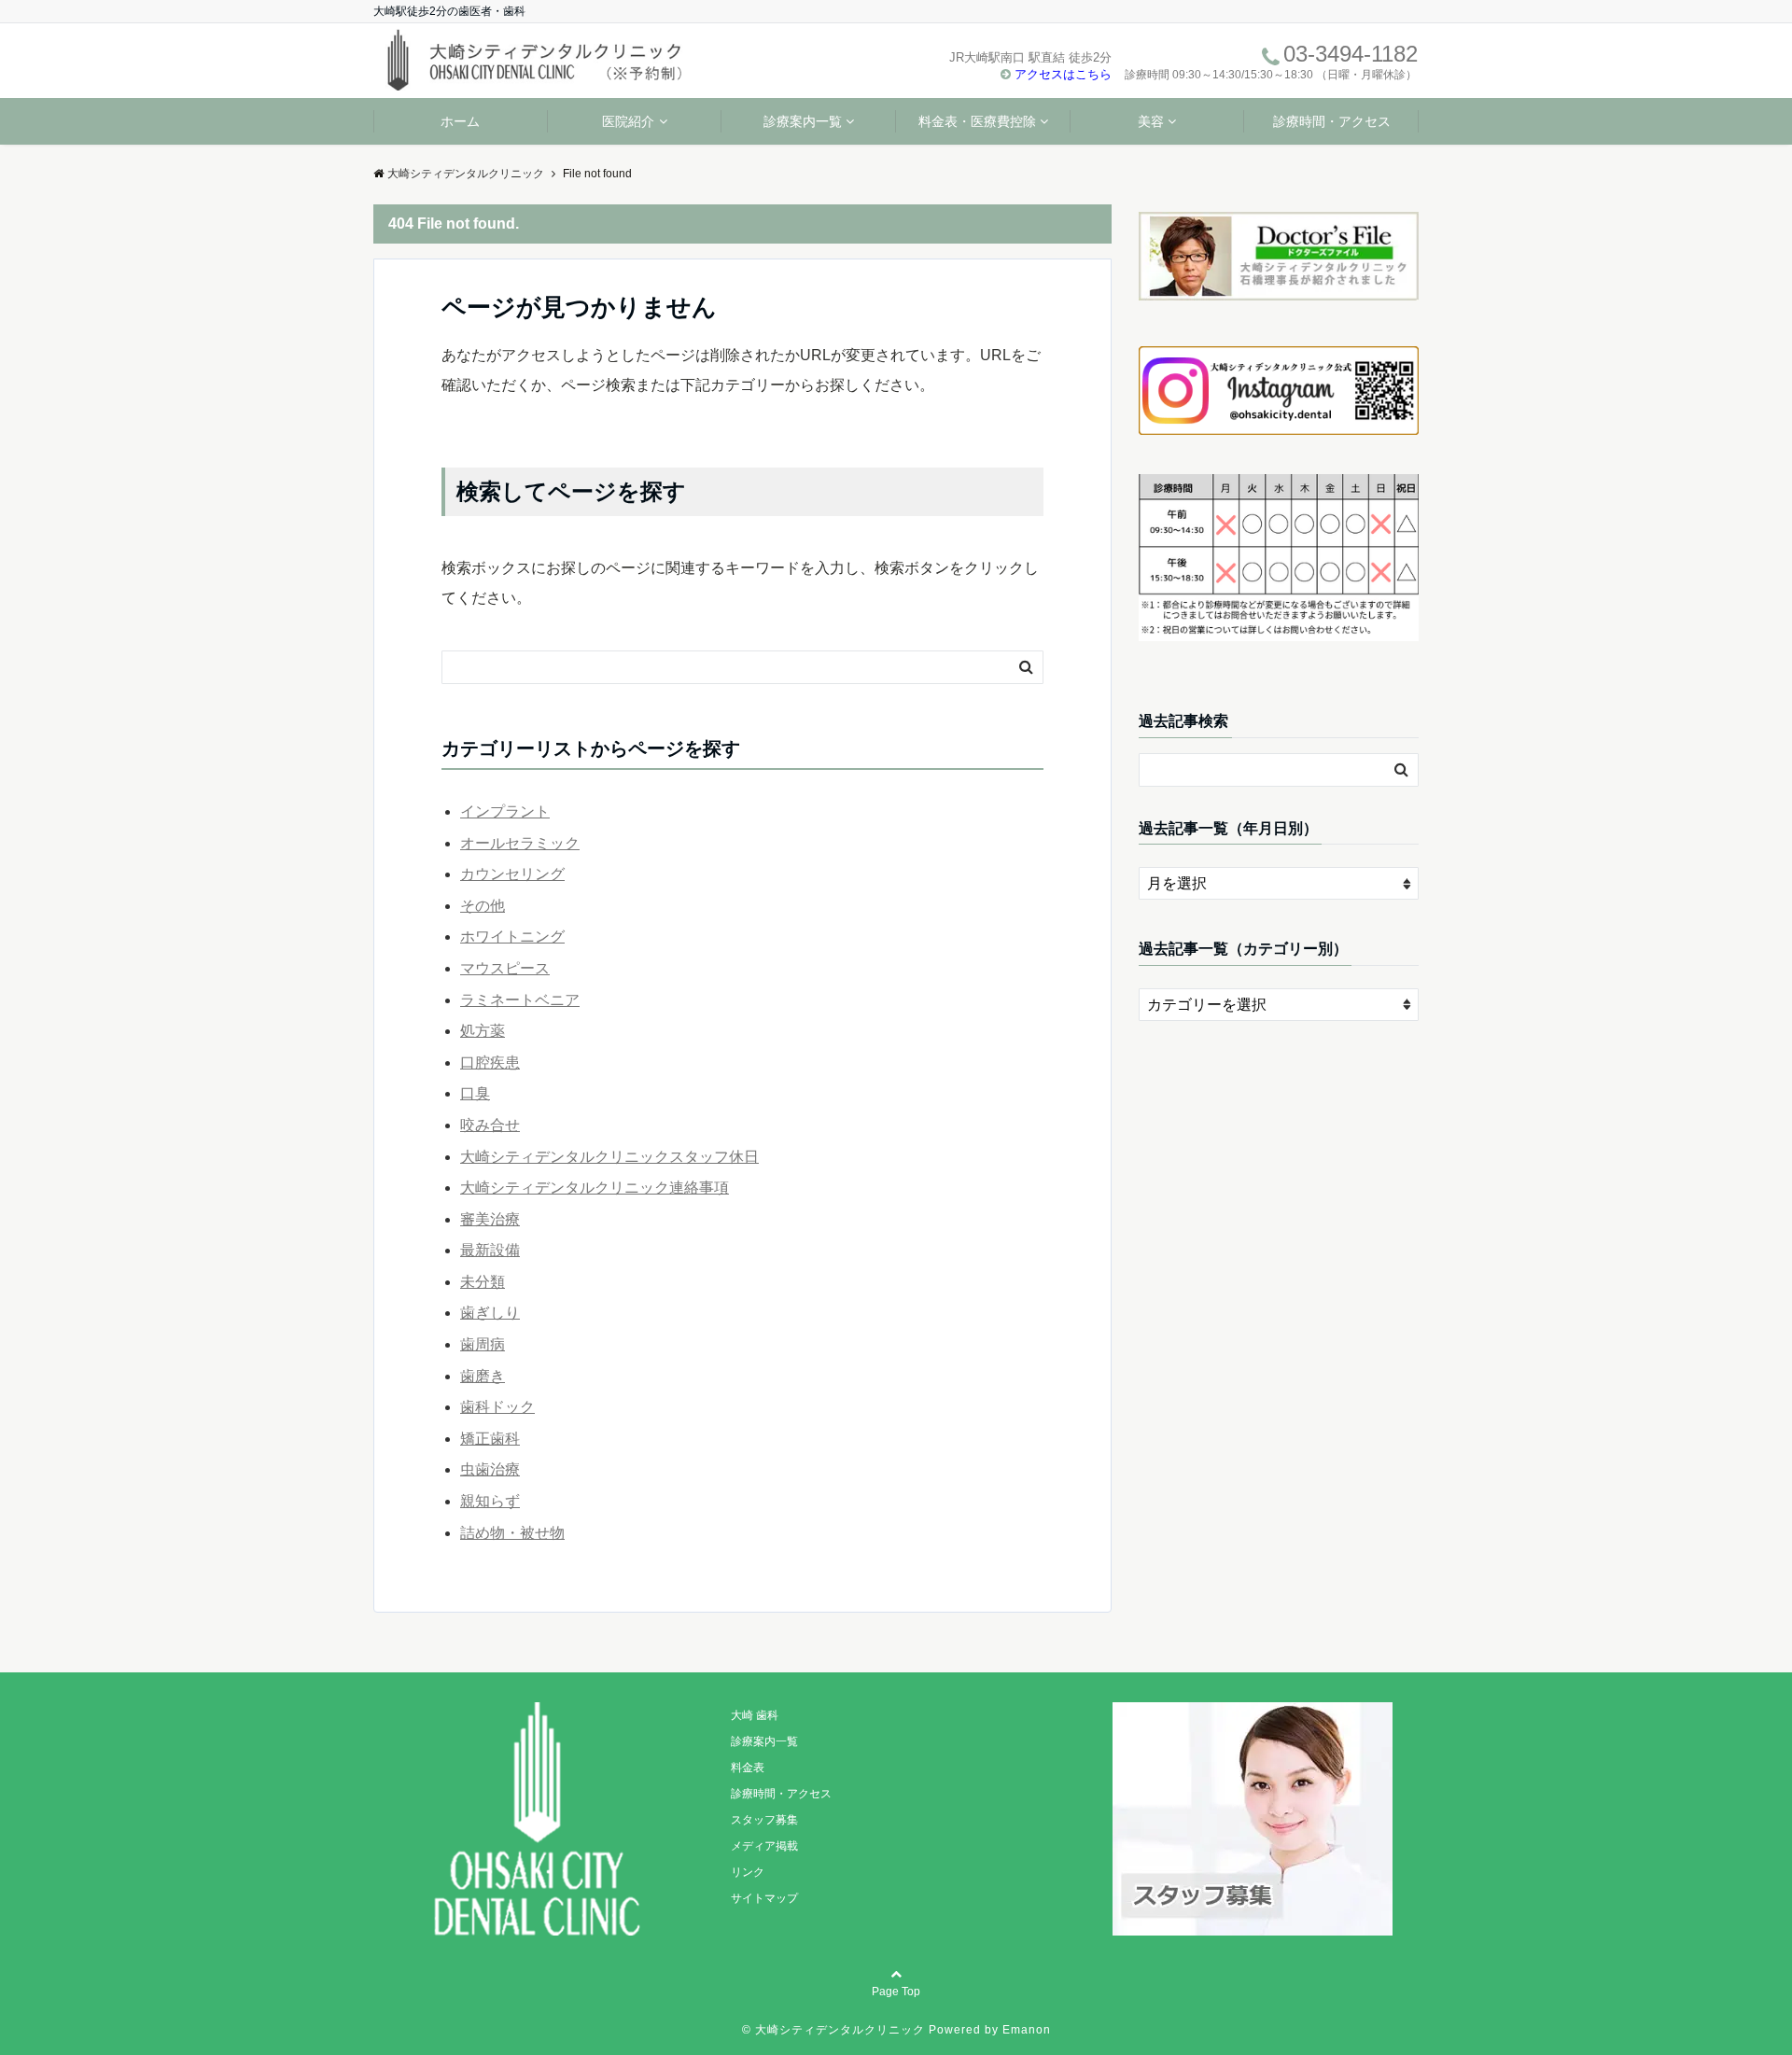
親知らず (490, 1501)
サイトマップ (764, 1898)
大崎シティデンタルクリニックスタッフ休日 (609, 1157)
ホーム (460, 121)
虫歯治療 (490, 1469)
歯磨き (483, 1376)
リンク (748, 1872)
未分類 (483, 1282)
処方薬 (483, 1031)
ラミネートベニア (520, 1000)
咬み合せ (490, 1125)
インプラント (505, 811)
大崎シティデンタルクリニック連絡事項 (595, 1188)
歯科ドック (497, 1407)
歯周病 (483, 1344)
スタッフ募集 (764, 1820)
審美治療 (490, 1219)
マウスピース (505, 968)
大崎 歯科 (755, 1715)
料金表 (748, 1768)
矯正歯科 (490, 1439)
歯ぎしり (490, 1313)
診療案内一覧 (803, 121)
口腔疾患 (490, 1062)
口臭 (475, 1093)
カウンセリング (512, 874)
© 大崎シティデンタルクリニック (833, 2030)
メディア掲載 (764, 1846)
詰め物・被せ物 (512, 1533)
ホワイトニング (512, 937)
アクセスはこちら (1063, 74)
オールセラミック (520, 843)
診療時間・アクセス (1332, 121)
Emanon (1027, 2030)
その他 (483, 906)
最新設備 (490, 1250)
